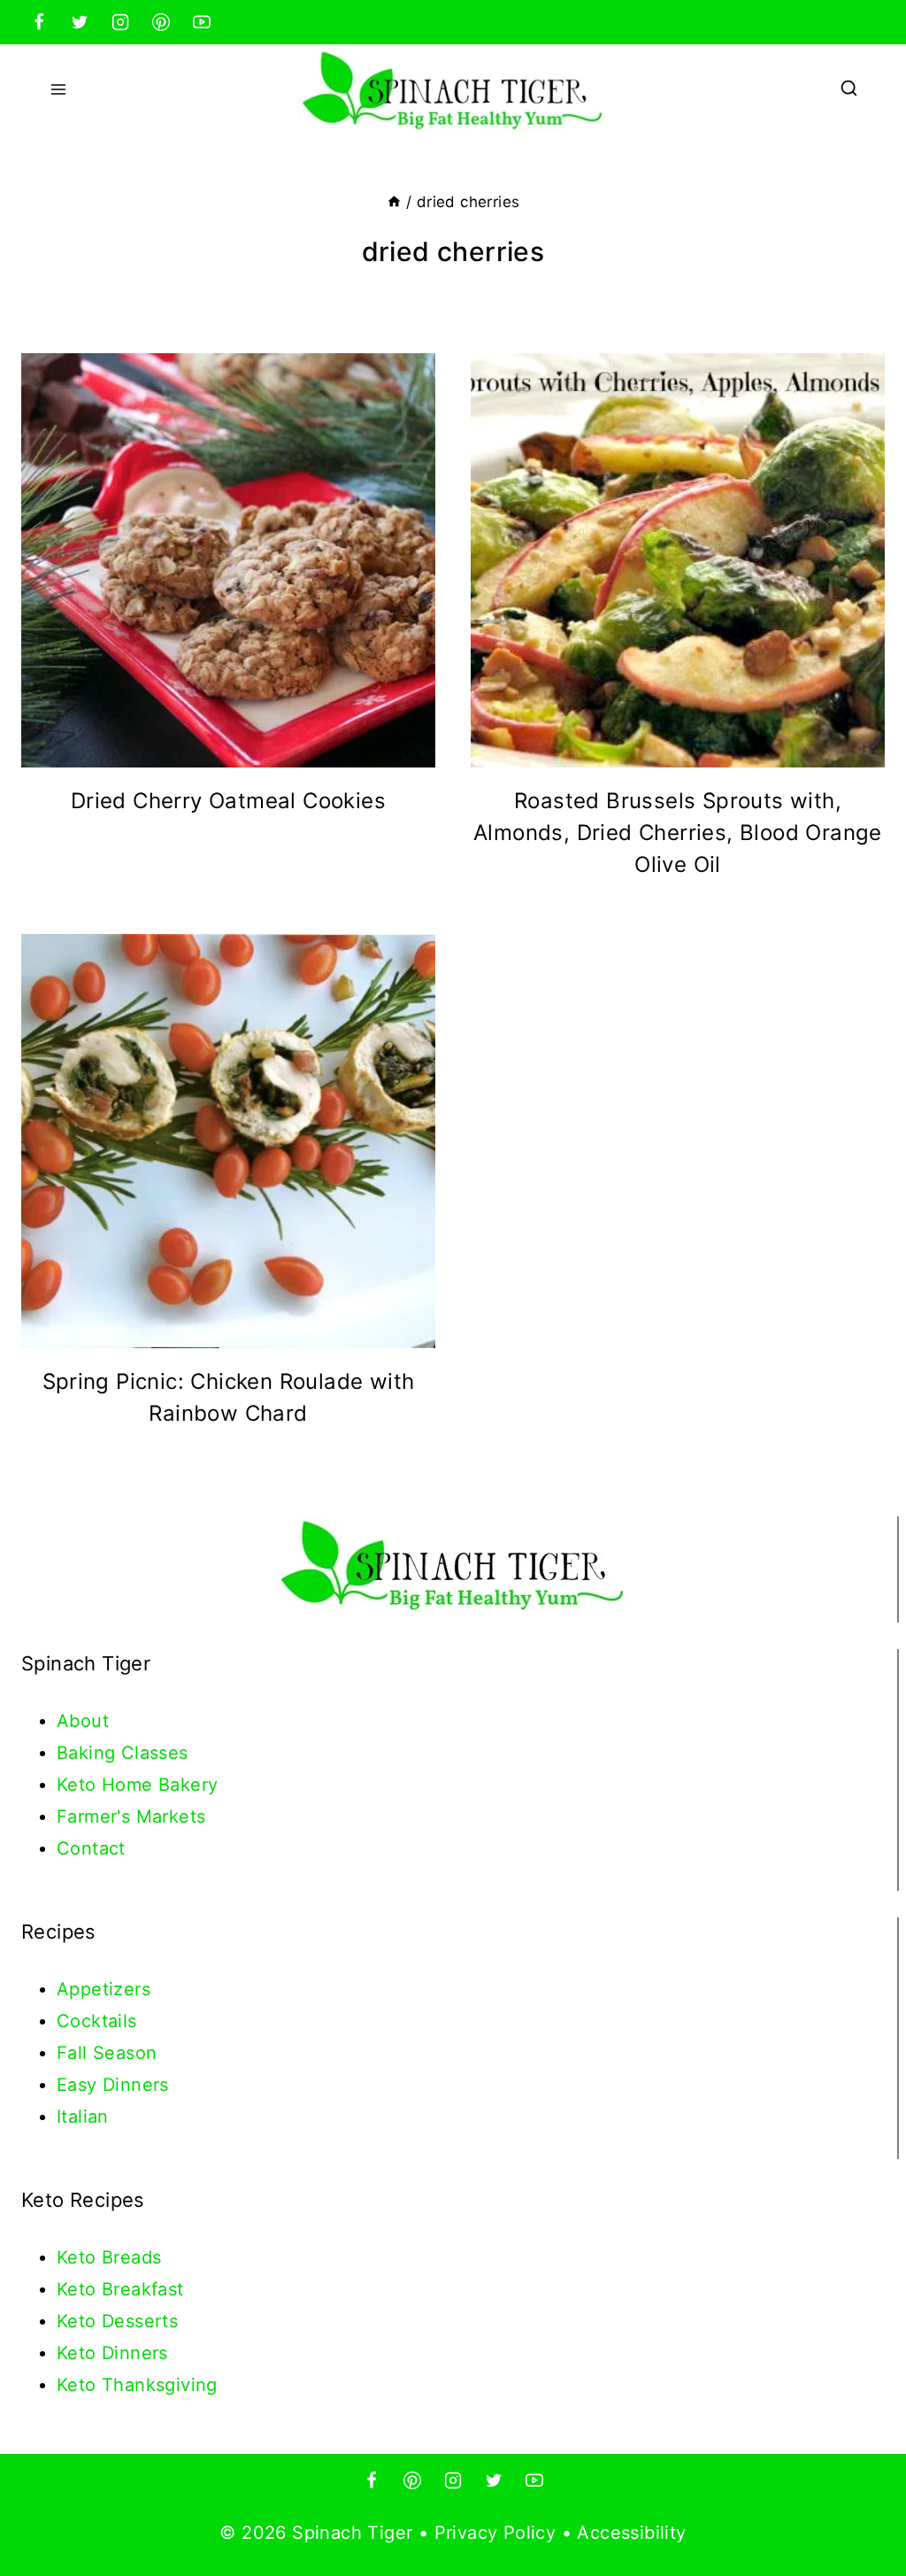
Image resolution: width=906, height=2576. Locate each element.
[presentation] (228, 560)
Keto (79, 2257)
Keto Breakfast (120, 2289)
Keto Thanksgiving (137, 2385)
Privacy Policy (495, 2533)
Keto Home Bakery (137, 1785)
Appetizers (104, 1989)
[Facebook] (39, 22)
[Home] (394, 202)
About (83, 1721)
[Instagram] (120, 22)
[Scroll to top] (862, 2505)
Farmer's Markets (131, 1816)
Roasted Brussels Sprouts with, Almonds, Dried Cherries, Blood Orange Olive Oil (678, 833)
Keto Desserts (117, 2321)
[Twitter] (80, 22)
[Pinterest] (161, 22)
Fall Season (107, 2053)
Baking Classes (123, 1753)
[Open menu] (59, 89)
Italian (83, 2117)
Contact (91, 1848)
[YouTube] (202, 22)
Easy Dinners (113, 2085)
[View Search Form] (849, 90)
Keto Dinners (112, 2353)
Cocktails (97, 2021)
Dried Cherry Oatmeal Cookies (228, 801)
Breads (131, 2257)
